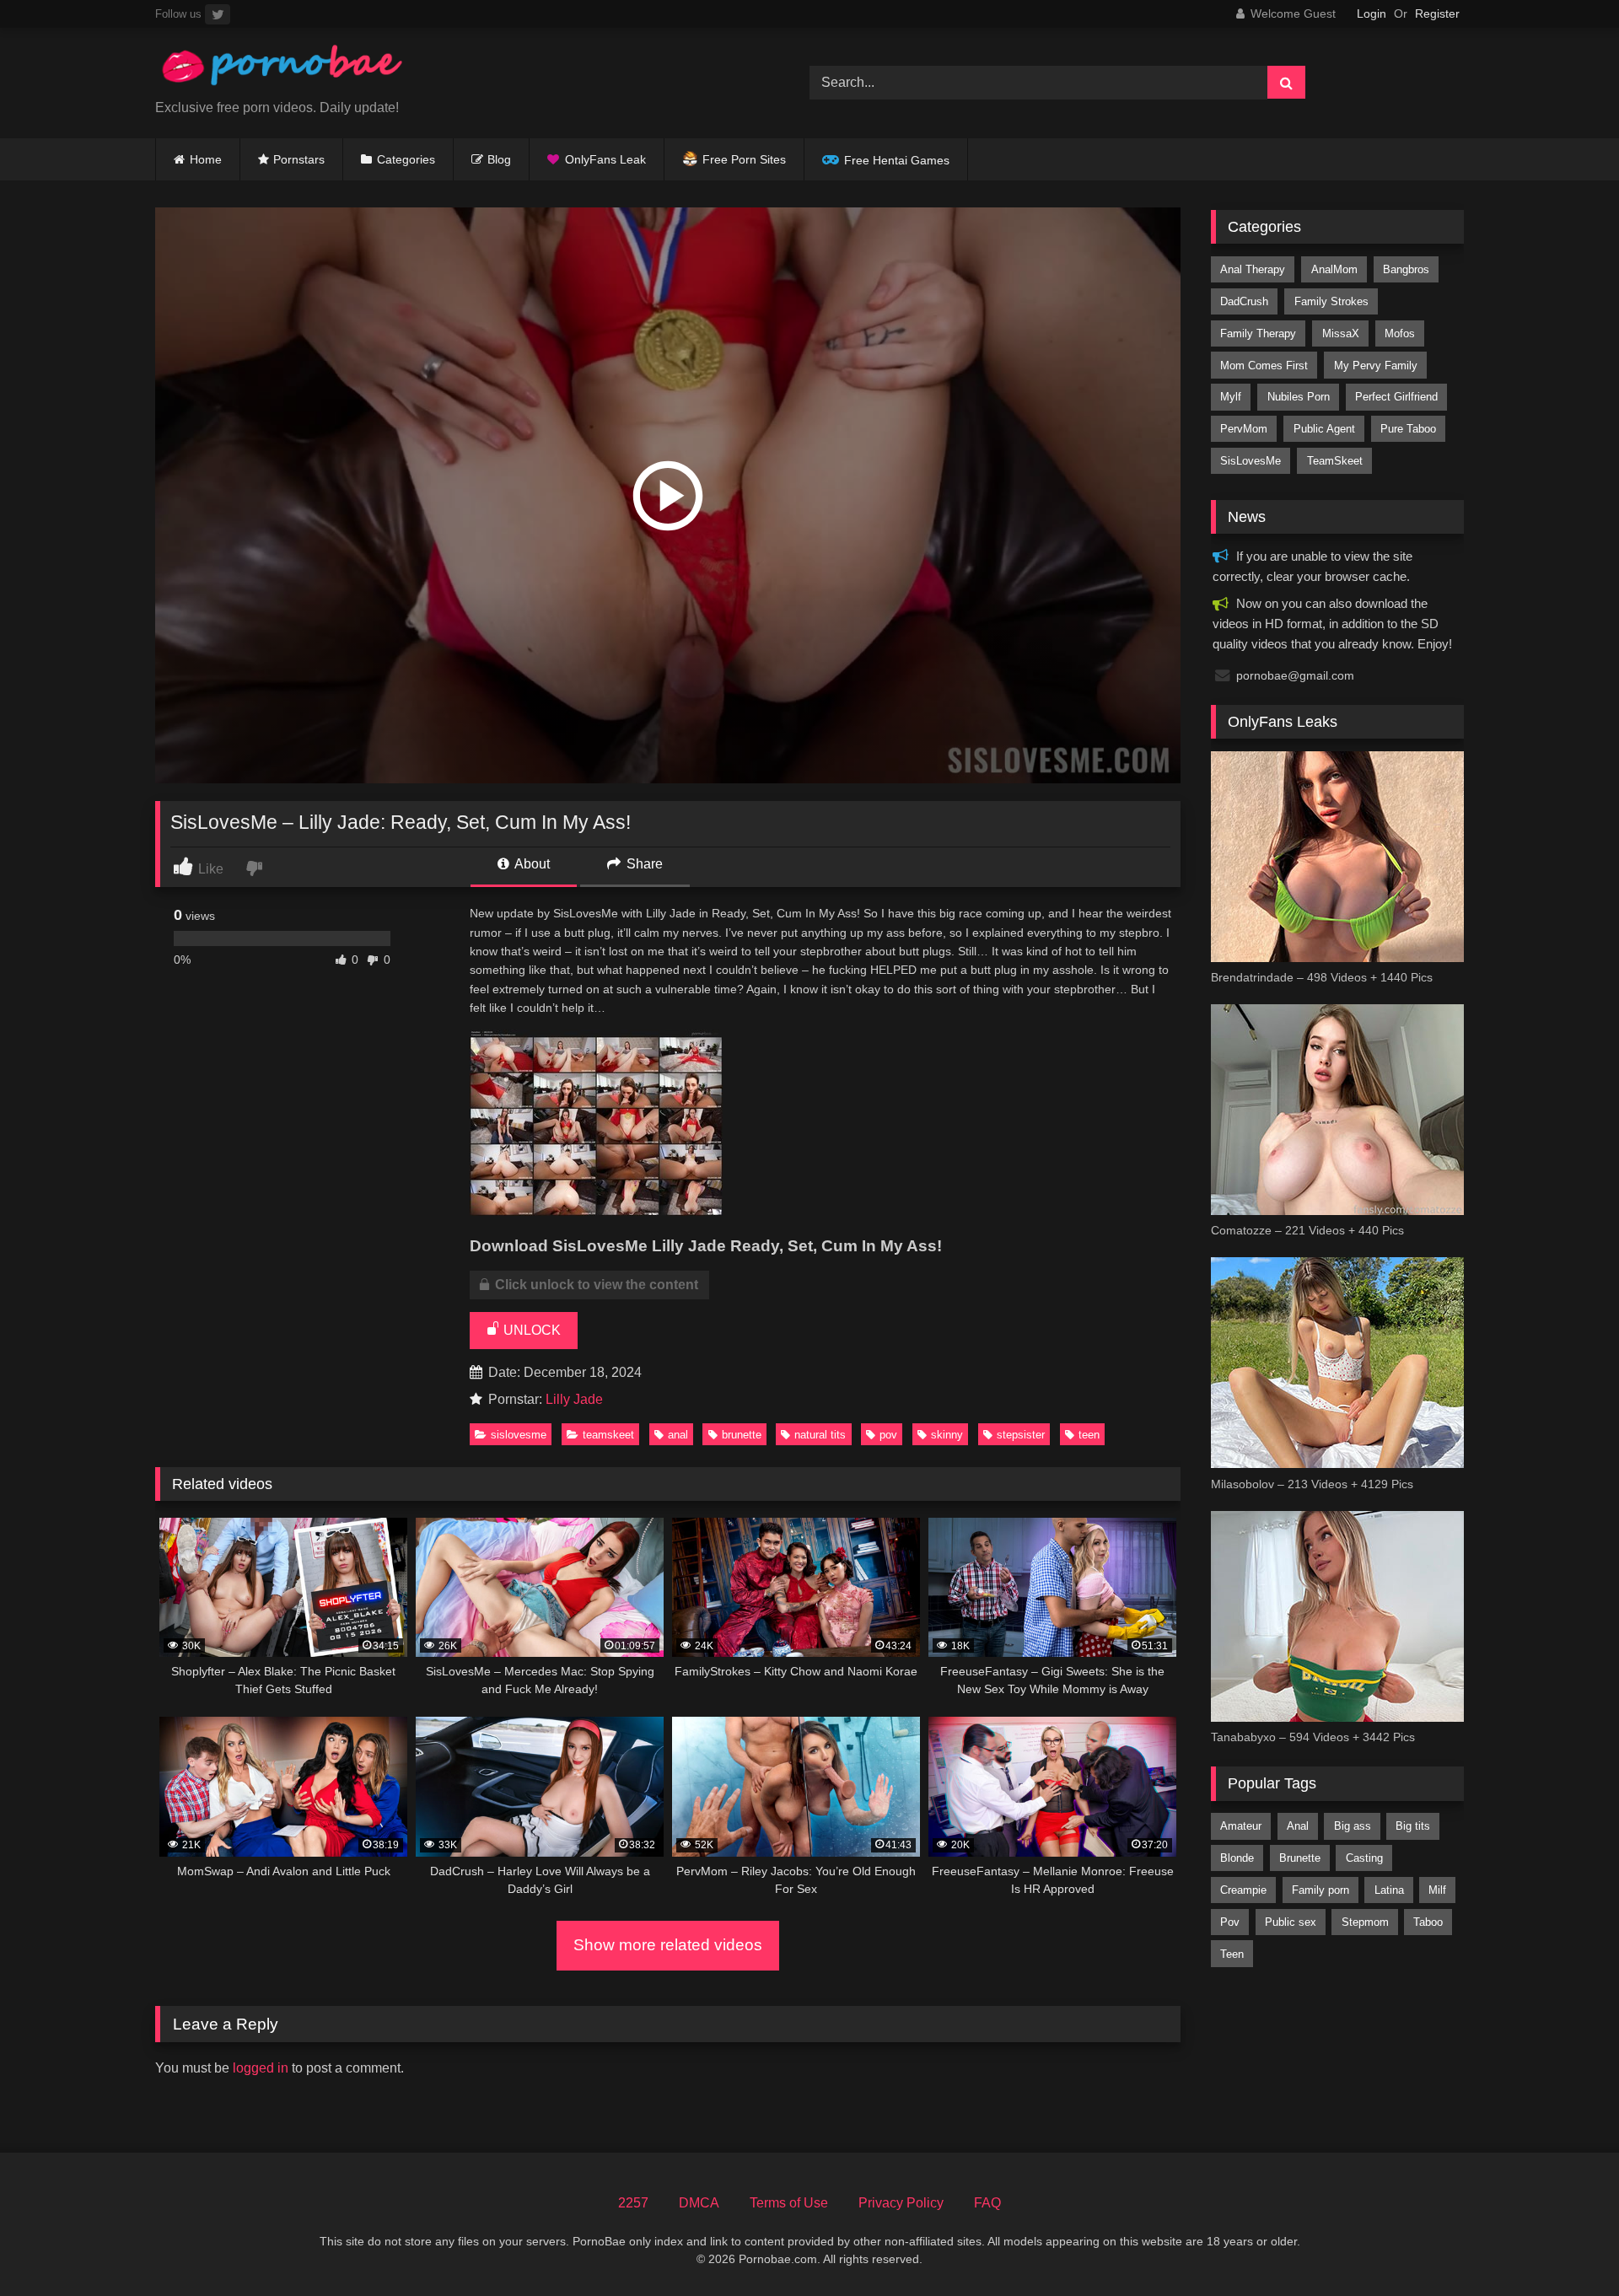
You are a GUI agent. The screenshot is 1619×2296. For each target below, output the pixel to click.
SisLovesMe (519, 1435)
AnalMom (1334, 269)
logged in (261, 2068)
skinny (947, 1435)
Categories (406, 159)
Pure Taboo (1408, 429)
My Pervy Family (1376, 366)
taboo (1428, 1922)
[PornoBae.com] (282, 70)
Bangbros (1406, 269)
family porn (1320, 1890)
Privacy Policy (901, 2203)
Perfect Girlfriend (1396, 397)
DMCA (699, 2203)
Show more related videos (668, 1945)
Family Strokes (1331, 301)
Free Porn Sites (744, 159)
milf (1437, 1890)
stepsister (1021, 1435)
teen (1089, 1435)
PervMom (1244, 429)
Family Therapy (1258, 333)
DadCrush (1244, 301)
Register (1437, 13)
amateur (1241, 1826)
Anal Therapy (1253, 269)
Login (1372, 13)
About (531, 864)
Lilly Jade (574, 1399)
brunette (742, 1435)
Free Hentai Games (897, 160)
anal (678, 1435)
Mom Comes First (1264, 366)
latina (1389, 1890)
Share (643, 864)
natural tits (820, 1435)
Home (206, 159)
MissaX (1341, 333)
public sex (1291, 1922)
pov (888, 1435)
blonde (1237, 1858)
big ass (1353, 1826)
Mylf (1231, 397)
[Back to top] (1567, 2246)
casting (1364, 1858)
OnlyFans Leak (605, 159)
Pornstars (299, 159)
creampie (1243, 1890)
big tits (1413, 1826)
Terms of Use (789, 2203)
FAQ (987, 2203)
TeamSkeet (608, 1435)
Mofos (1400, 333)
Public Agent (1324, 429)
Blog (499, 159)
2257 (633, 2203)
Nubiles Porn (1299, 397)
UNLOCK (530, 1330)
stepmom (1365, 1922)
